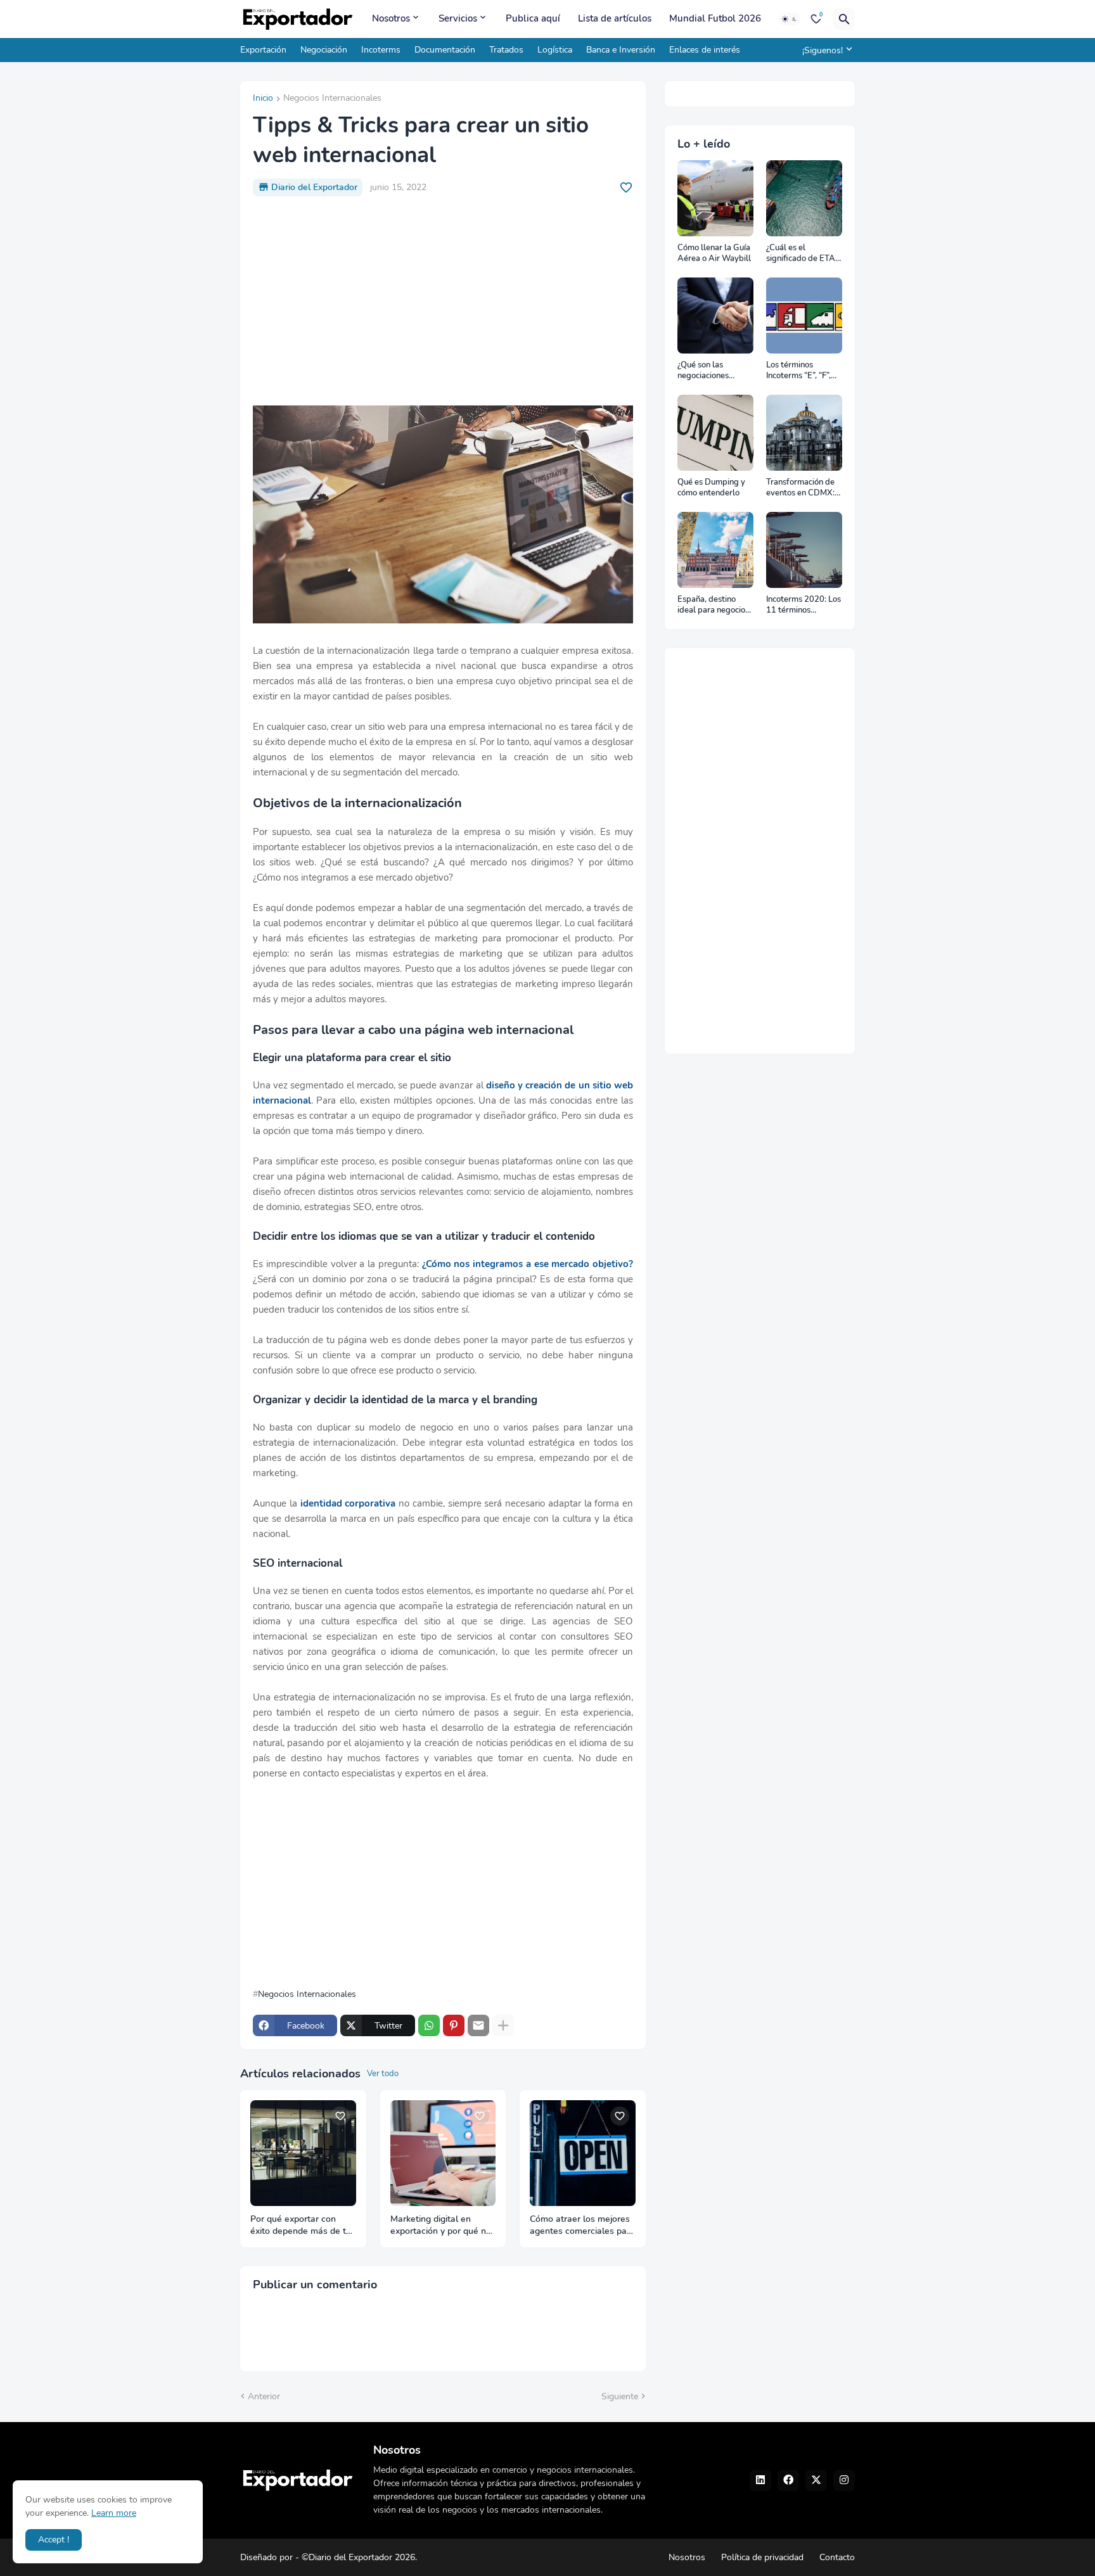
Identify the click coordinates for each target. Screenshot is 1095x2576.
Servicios (458, 18)
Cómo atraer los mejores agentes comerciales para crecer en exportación (582, 2226)
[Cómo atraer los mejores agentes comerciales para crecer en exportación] (583, 2153)
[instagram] (844, 2480)
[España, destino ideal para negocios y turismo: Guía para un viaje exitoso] (715, 550)
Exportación (263, 50)
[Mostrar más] (503, 2025)
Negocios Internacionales (332, 99)
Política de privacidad (762, 2557)
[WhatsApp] (429, 2025)
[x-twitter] (816, 2480)
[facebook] (788, 2480)
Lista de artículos (615, 18)
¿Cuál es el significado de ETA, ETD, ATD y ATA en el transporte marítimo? (803, 254)
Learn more (114, 2513)
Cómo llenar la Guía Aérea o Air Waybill (714, 254)
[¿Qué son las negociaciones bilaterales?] (715, 316)
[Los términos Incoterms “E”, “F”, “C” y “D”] (804, 316)
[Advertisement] (443, 301)
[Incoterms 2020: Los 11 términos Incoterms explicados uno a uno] (804, 550)
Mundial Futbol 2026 (715, 18)
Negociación (324, 50)
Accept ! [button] (54, 2540)
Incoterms (381, 50)
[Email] (478, 2025)
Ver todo (383, 2074)
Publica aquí (533, 18)
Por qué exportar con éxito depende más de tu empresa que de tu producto (301, 2226)
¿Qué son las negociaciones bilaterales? (703, 371)
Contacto (837, 2557)
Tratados (506, 50)
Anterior (264, 2396)
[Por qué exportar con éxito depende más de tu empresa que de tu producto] (303, 2153)
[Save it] (626, 188)
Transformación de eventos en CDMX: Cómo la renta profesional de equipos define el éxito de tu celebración (800, 488)
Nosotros (391, 18)
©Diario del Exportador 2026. (359, 2557)
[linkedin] (760, 2480)
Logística (555, 50)
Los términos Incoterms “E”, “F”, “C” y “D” (798, 371)
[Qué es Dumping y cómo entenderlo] (715, 433)
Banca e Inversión (621, 50)
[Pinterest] (454, 2025)
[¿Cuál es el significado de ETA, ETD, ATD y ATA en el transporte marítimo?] (804, 198)
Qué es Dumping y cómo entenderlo (711, 488)
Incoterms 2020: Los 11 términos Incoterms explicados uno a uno (804, 605)
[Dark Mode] (790, 19)
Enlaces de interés (705, 50)
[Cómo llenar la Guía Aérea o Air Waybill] (715, 198)
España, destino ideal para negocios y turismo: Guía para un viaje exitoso (714, 605)
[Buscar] (844, 19)
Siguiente (620, 2396)
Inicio (263, 99)
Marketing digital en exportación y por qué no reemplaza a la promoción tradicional (441, 2226)
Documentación (445, 50)
